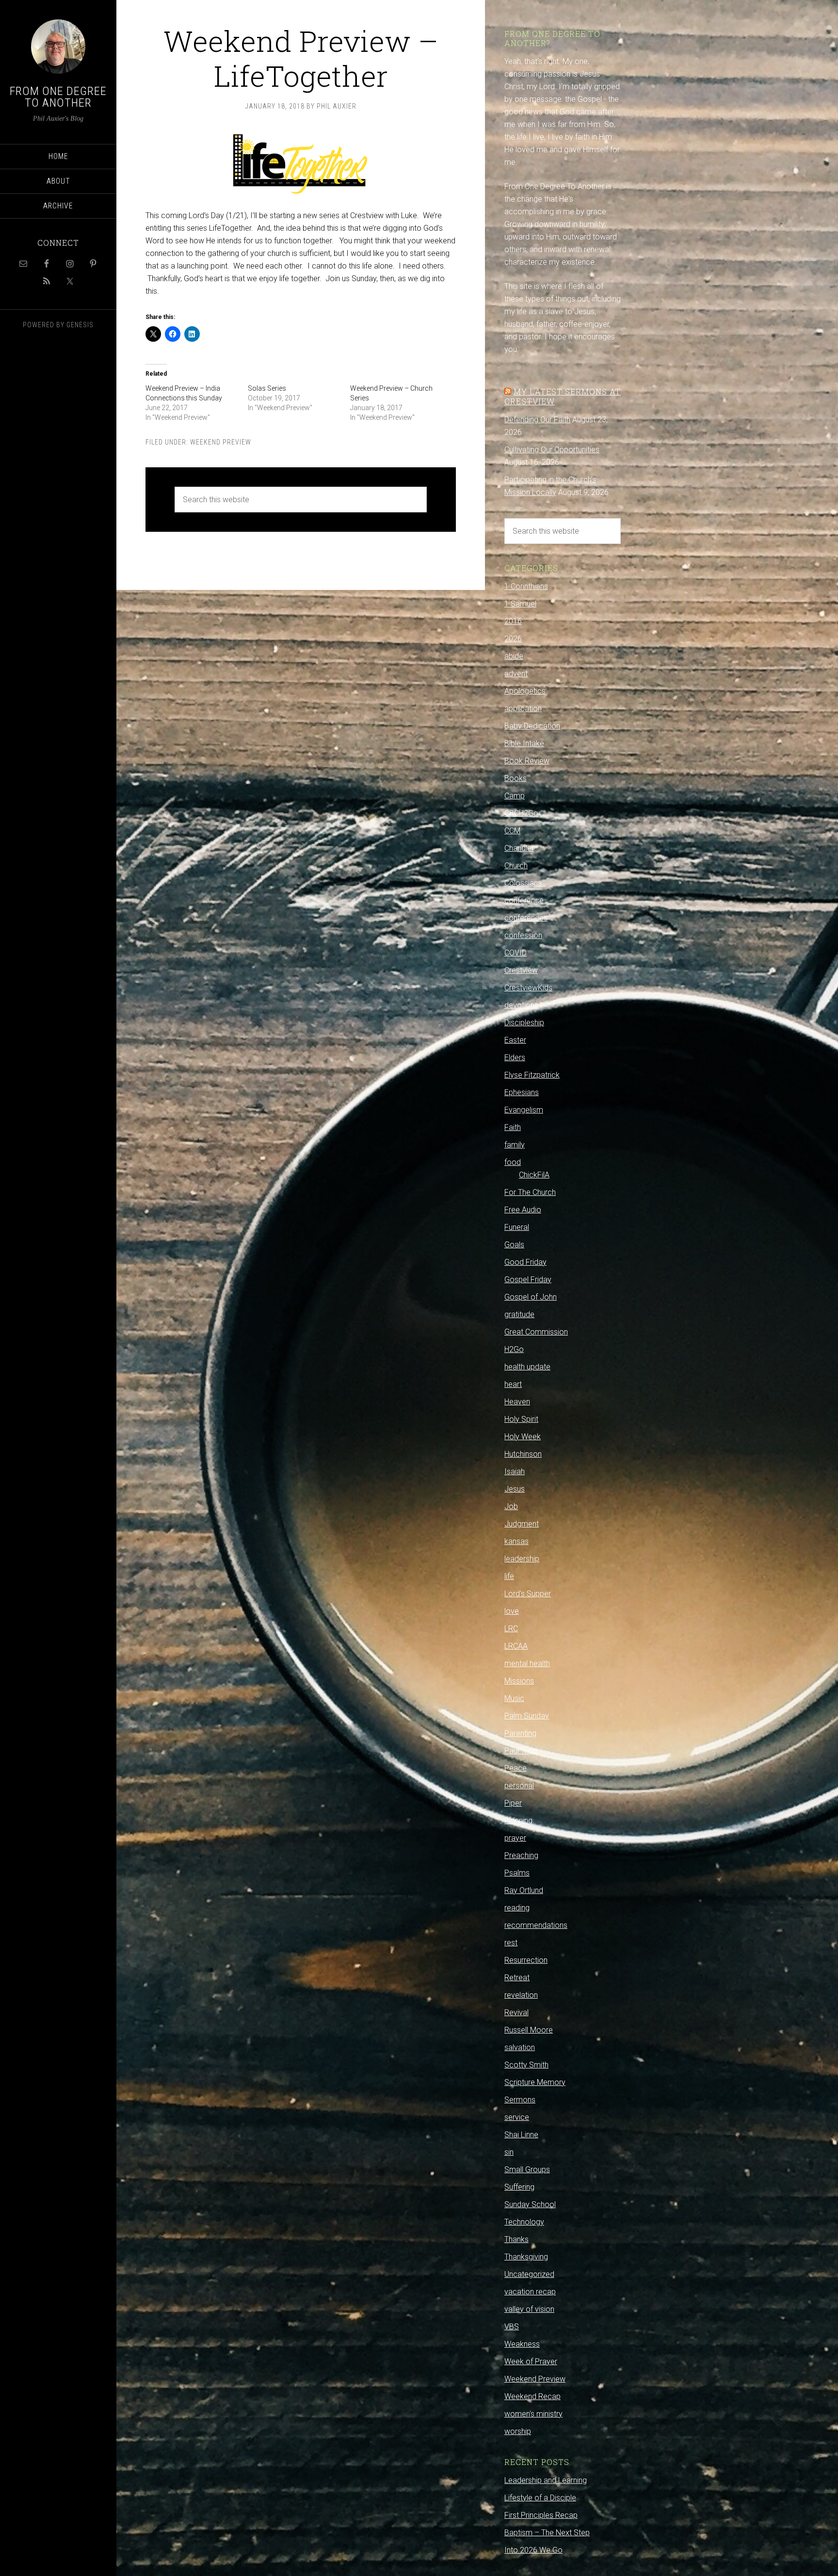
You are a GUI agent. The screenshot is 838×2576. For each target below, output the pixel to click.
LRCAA (516, 1646)
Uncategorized (529, 2274)
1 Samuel (520, 604)
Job (511, 1506)
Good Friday (525, 1262)
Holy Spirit (521, 1419)
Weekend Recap (532, 2396)
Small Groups (527, 2170)
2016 (513, 621)
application (523, 708)
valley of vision (529, 2309)
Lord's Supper (528, 1594)
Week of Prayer (531, 2361)
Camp (515, 796)
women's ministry (533, 2414)
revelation (521, 1995)
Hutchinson (523, 1454)
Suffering (519, 2187)
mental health (527, 1663)
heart (513, 1384)
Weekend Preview (221, 442)
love (512, 1611)
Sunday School (530, 2204)
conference (524, 900)
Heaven (517, 1402)
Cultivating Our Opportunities (552, 450)
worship (518, 2431)
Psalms (517, 1873)
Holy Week (523, 1437)
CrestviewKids (528, 988)
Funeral (517, 1227)
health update (527, 1367)
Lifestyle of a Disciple (540, 2498)
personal (519, 1786)
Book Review (527, 761)
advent (516, 674)
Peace (516, 1768)
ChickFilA (534, 1175)
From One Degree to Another (58, 97)
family (515, 1145)
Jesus (515, 1489)
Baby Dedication (532, 726)
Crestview (521, 970)
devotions (521, 1005)
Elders (515, 1057)
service (517, 2117)
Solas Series (267, 388)
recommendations (536, 1925)
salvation (520, 2047)
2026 (513, 639)
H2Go (514, 1349)
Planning (518, 1821)
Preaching (521, 1855)
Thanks (516, 2239)
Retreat (517, 1978)
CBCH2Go (521, 813)
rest (511, 1943)
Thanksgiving (526, 2257)
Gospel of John (531, 1297)
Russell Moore (529, 2030)
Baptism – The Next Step (547, 2533)
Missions (519, 1681)
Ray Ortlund (524, 1890)
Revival (516, 2012)
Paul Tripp (521, 1751)
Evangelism (524, 1110)
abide (514, 656)
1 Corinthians (526, 586)
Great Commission (536, 1332)
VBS (512, 2327)
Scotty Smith (526, 2065)
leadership (522, 1559)
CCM (512, 831)
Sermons (520, 2100)
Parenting (520, 1733)
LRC (511, 1629)
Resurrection (526, 1960)
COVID (516, 953)
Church (516, 866)
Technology (524, 2222)
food (513, 1162)
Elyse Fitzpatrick (532, 1075)
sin (509, 2152)
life (509, 1576)
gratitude (519, 1314)
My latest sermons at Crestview (563, 396)
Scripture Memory (535, 2082)
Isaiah (515, 1471)
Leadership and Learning (546, 2480)
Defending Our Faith (537, 420)
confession (523, 935)
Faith (513, 1127)
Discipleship (524, 1023)
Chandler (519, 848)
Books (516, 778)
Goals (514, 1245)
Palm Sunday (527, 1716)
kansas (516, 1541)
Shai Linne (521, 2135)
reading (517, 1908)
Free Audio (523, 1210)
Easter (515, 1040)
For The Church (530, 1192)
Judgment (522, 1524)
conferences (526, 918)
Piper (513, 1803)
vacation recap (530, 2292)
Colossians (523, 883)
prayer (515, 1838)
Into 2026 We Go (533, 2550)
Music (514, 1698)
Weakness (522, 2344)
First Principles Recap (541, 2515)
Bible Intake (524, 743)
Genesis (80, 325)
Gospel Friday (528, 1280)
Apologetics (525, 691)
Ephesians (522, 1092)
